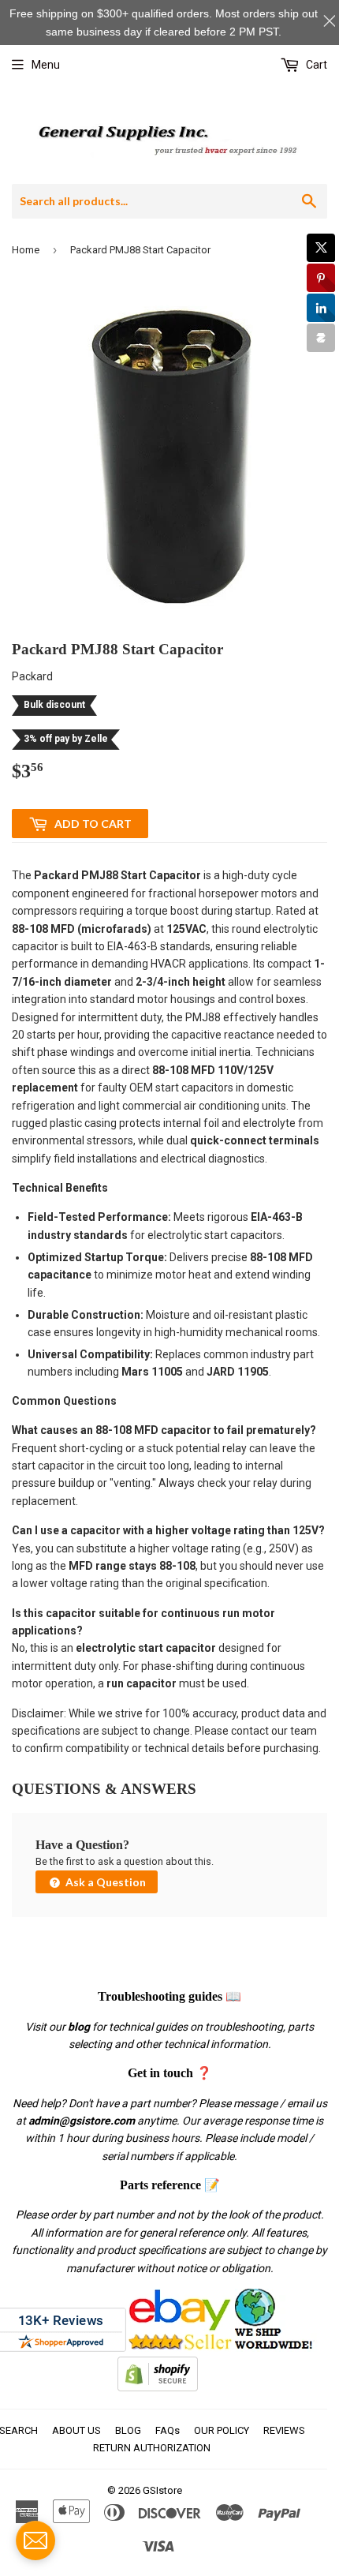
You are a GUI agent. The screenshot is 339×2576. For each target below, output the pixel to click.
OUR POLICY (222, 2430)
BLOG (128, 2430)
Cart (315, 65)
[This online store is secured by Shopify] (158, 2387)
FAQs (168, 2430)
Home (26, 250)
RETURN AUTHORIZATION (152, 2448)
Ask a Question (104, 1882)
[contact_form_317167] (35, 2540)
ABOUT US (76, 2430)
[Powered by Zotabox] (321, 338)
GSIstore (162, 2490)
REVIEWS (284, 2430)
